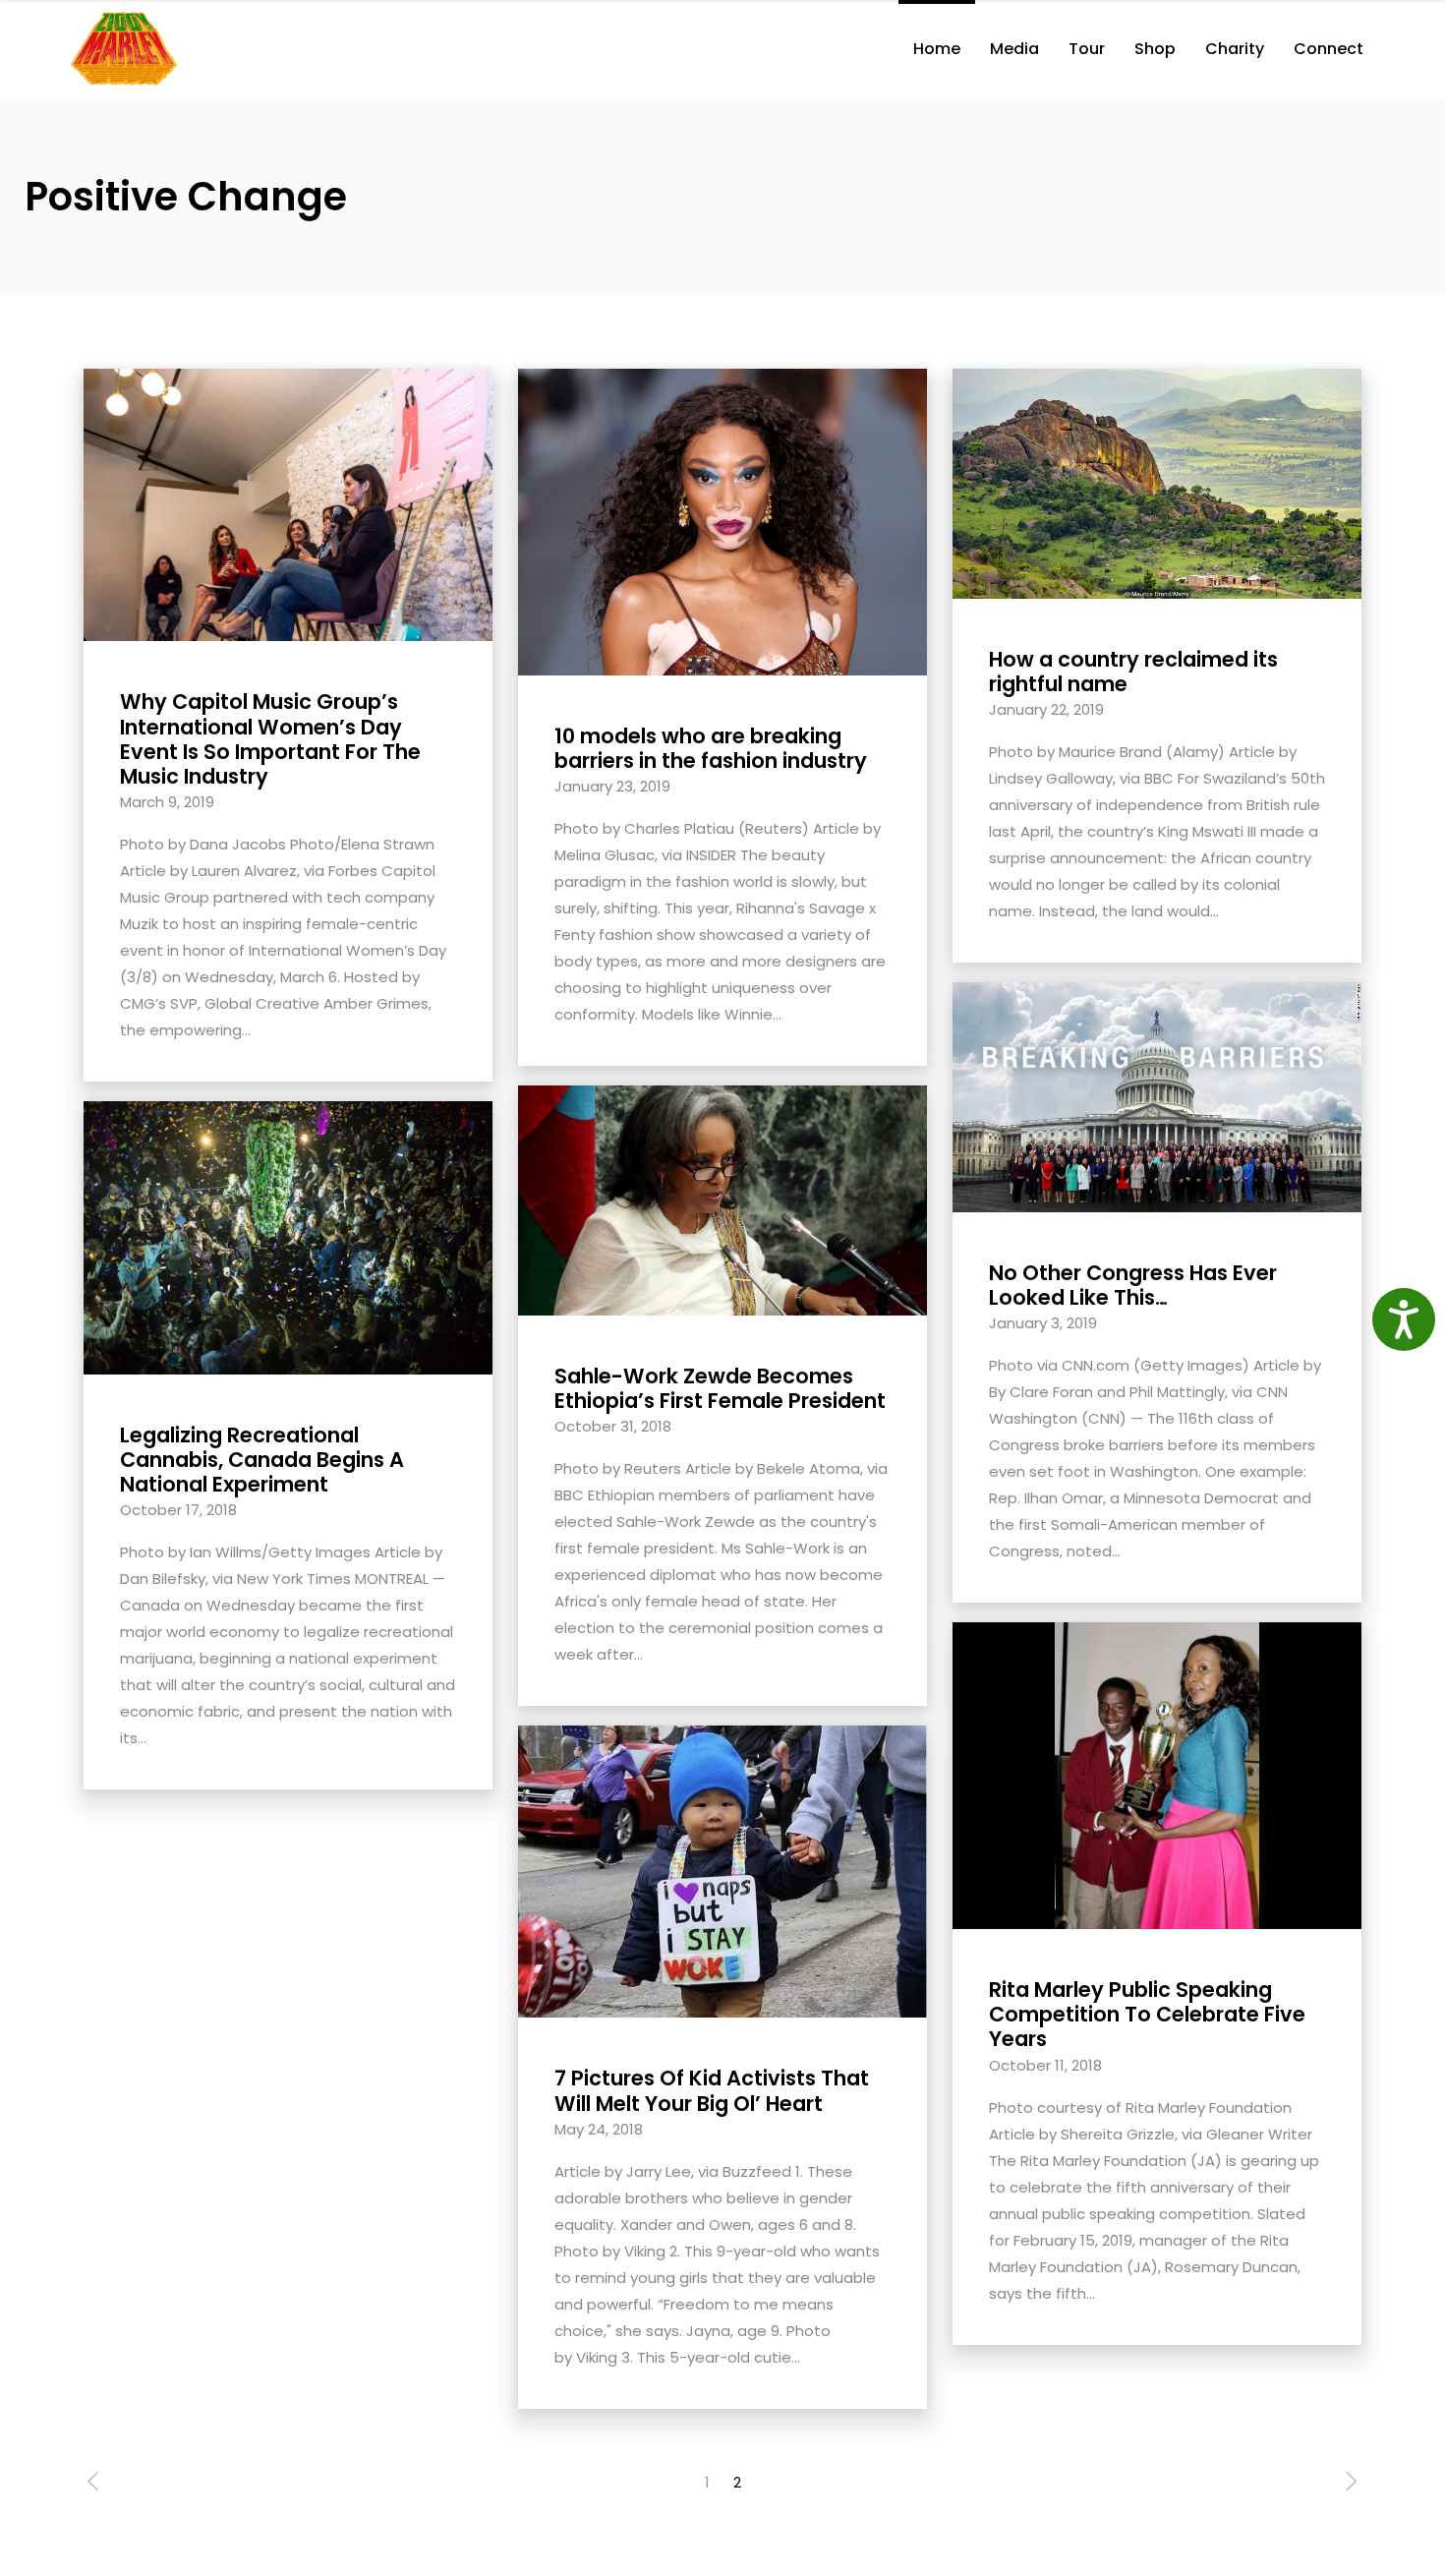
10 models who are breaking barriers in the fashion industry (711, 748)
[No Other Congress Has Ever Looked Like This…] (1157, 1096)
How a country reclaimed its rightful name (1133, 672)
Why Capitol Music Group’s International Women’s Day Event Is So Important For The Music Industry (270, 739)
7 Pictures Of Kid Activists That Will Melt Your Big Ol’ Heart (712, 2090)
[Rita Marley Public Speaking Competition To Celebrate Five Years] (1157, 1774)
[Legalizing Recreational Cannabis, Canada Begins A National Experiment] (288, 1236)
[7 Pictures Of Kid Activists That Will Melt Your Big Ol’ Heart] (722, 1871)
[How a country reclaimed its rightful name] (1157, 482)
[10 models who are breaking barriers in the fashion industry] (722, 521)
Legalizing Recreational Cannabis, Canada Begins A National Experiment (262, 1460)
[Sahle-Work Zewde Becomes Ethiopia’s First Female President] (722, 1199)
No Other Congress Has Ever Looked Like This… (1133, 1285)
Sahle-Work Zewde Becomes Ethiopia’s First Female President (720, 1388)
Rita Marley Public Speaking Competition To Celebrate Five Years (1147, 2014)
